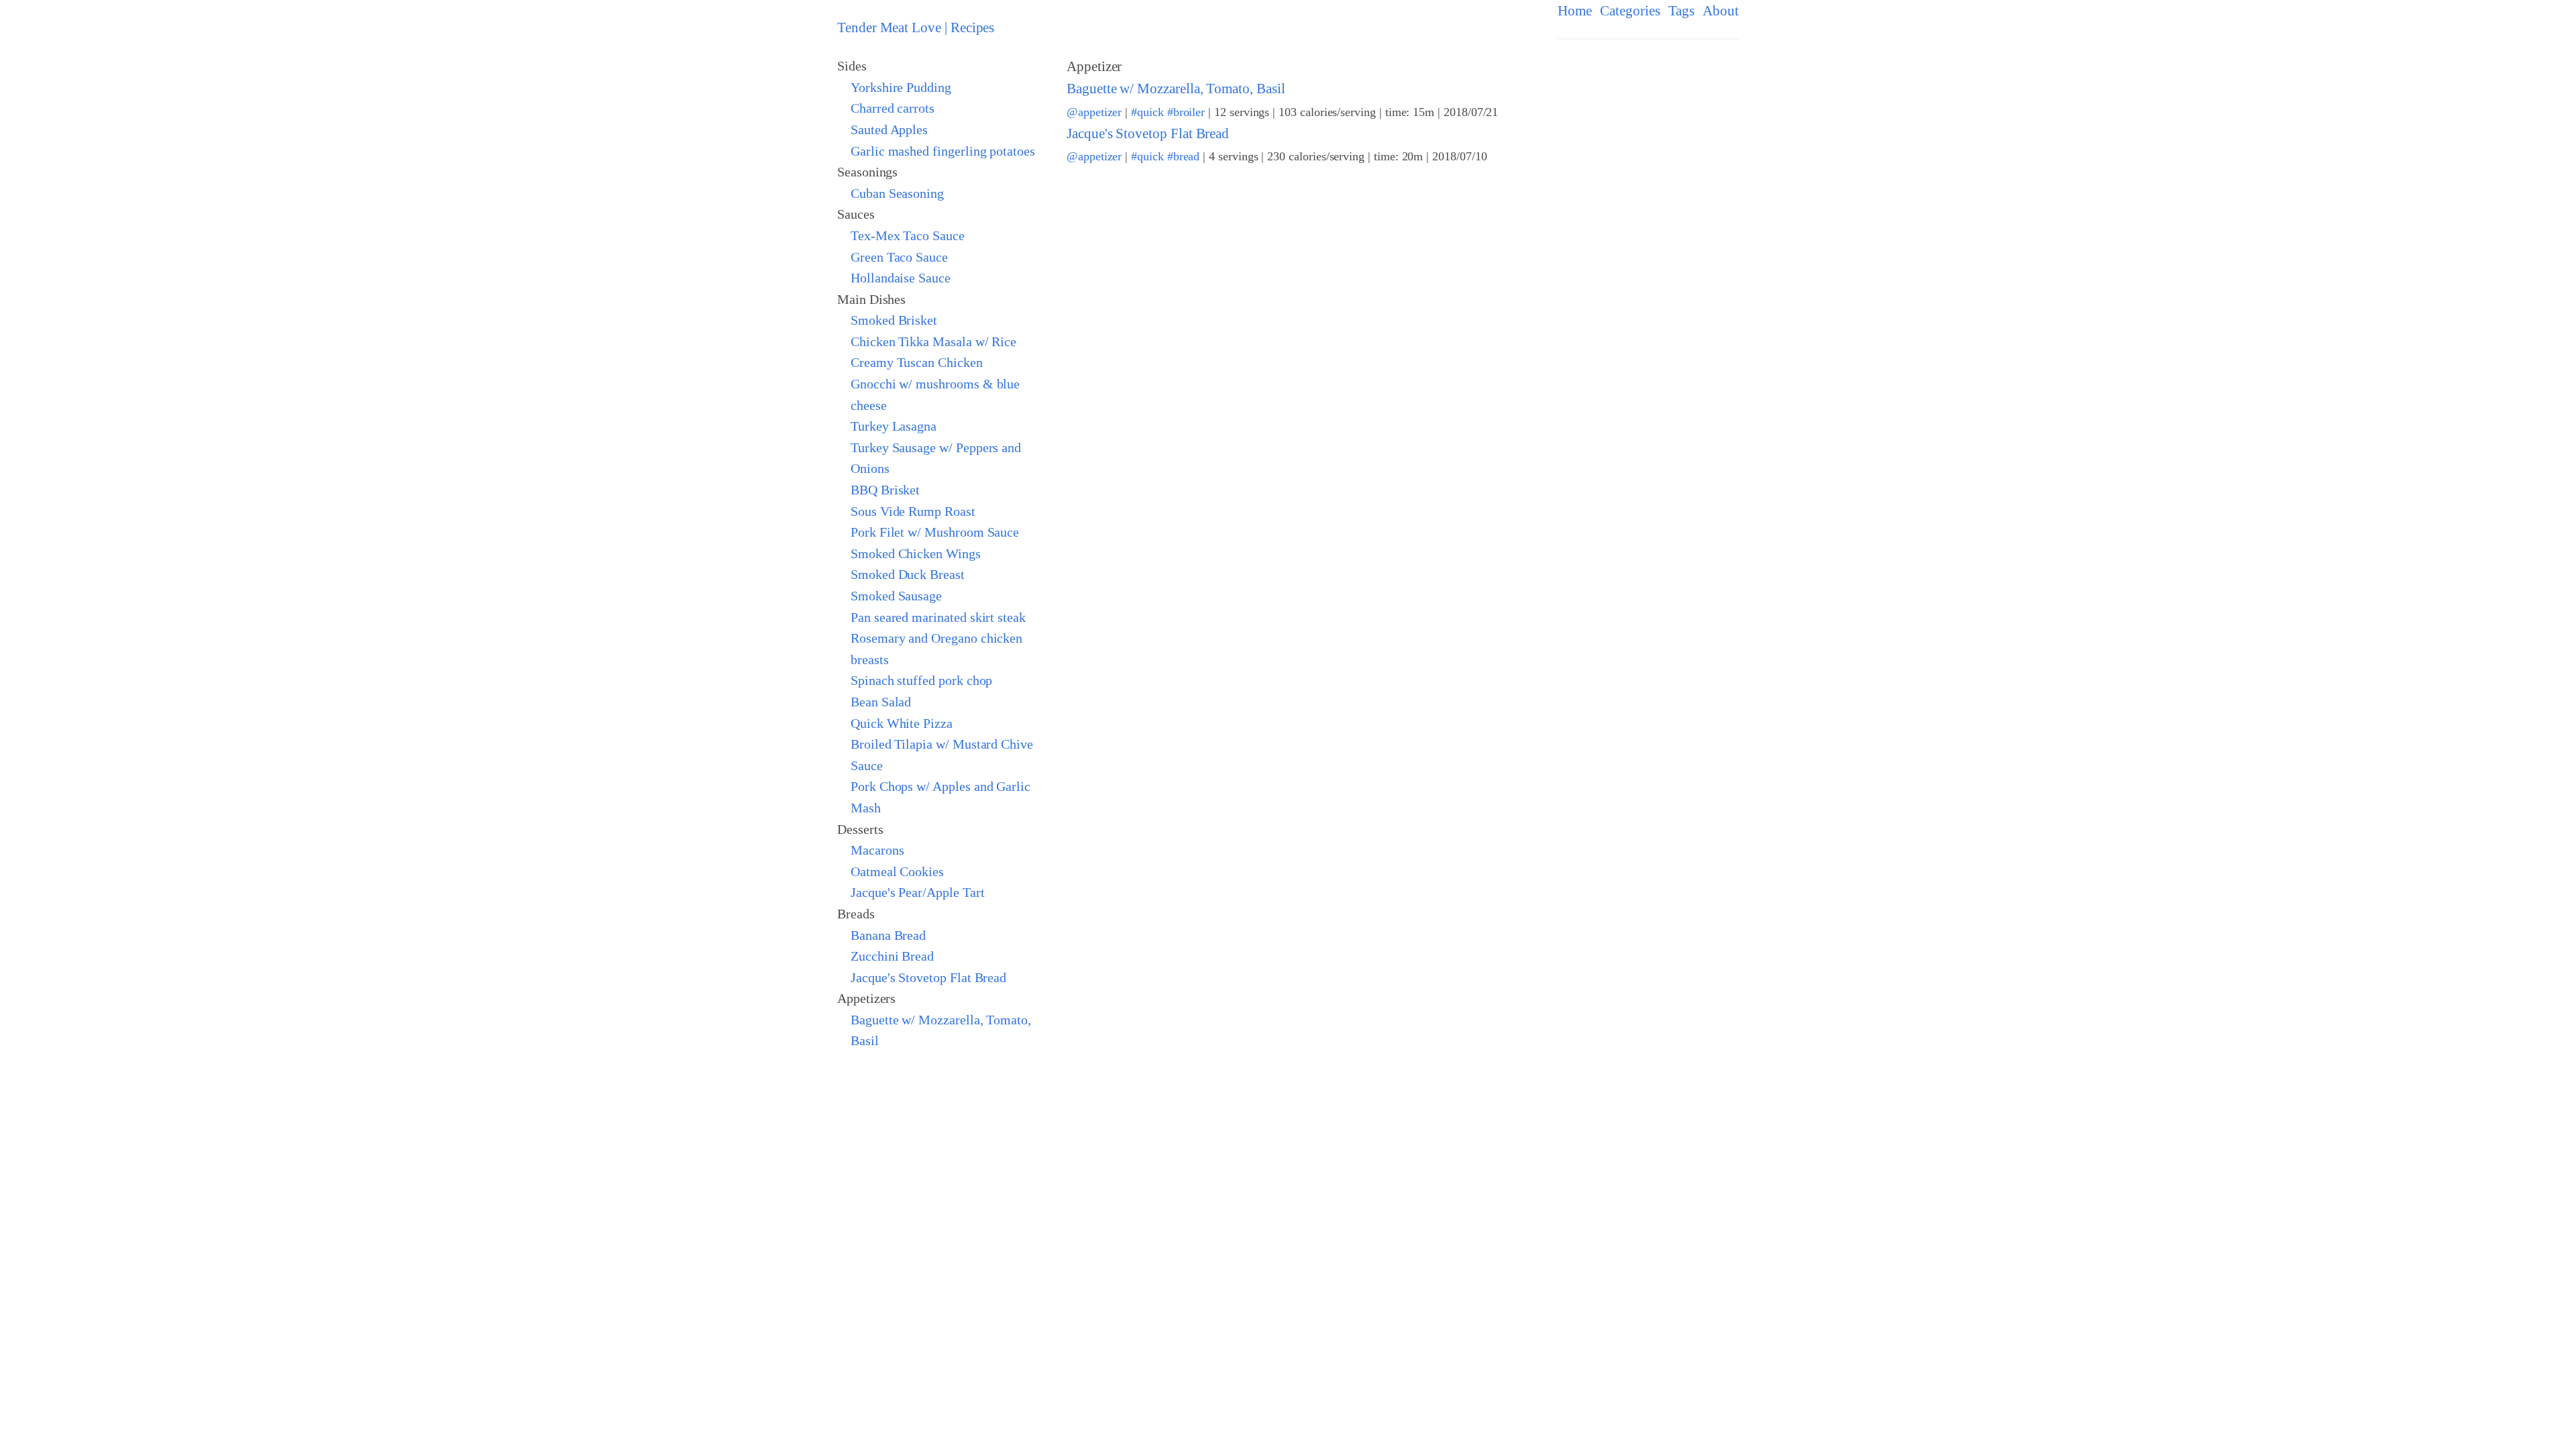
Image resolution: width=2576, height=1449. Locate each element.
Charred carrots (893, 108)
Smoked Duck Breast (908, 574)
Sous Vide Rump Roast (913, 511)
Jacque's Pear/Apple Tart (918, 892)
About (1721, 11)
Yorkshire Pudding (901, 87)
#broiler (1186, 112)
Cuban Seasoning (897, 193)
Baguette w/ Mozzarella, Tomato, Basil (1176, 89)
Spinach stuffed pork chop (921, 680)
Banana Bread (888, 935)
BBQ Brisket (885, 490)
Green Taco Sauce (899, 257)
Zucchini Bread (892, 956)
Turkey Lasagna (894, 426)
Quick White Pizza (902, 723)
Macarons (877, 850)
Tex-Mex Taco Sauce (908, 235)
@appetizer (1094, 112)
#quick (1147, 112)
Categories (1630, 11)
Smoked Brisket (894, 320)
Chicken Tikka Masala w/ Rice (933, 341)
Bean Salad (881, 702)
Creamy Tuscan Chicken (917, 362)
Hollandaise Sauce (901, 278)
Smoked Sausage (896, 596)
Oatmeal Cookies (897, 871)
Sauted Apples (889, 129)
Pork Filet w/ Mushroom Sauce (935, 532)
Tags (1682, 11)
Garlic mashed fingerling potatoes (943, 151)
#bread (1184, 156)
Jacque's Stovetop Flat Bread (928, 977)
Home (1575, 11)
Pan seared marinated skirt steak (938, 617)
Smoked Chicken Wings (916, 553)
